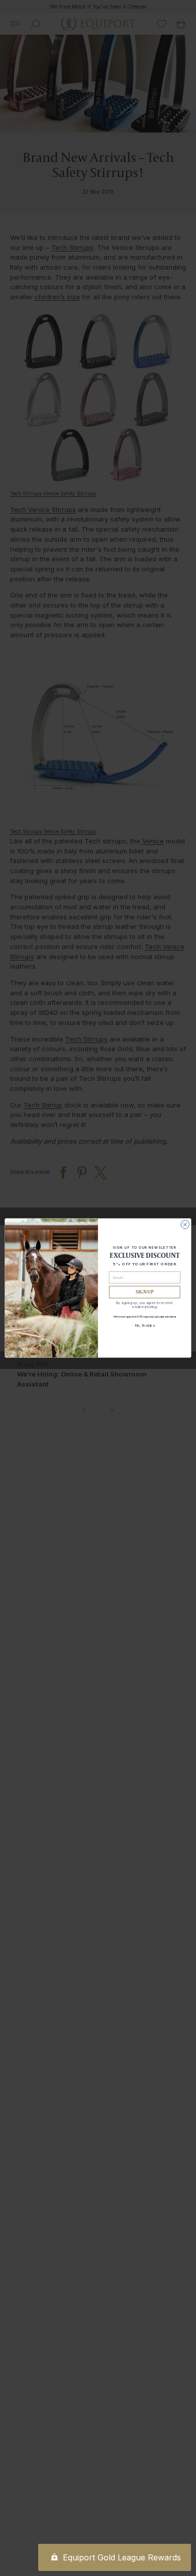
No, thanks (145, 1325)
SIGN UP (144, 1292)
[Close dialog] (185, 1224)
